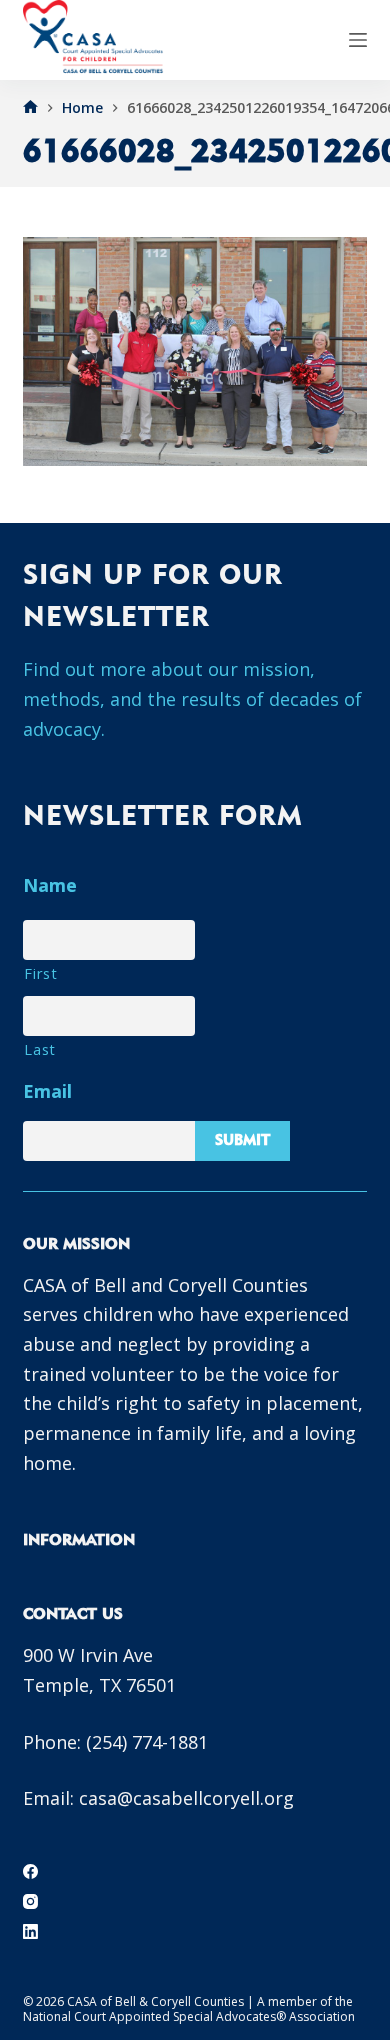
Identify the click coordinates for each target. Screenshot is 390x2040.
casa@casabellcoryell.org (186, 1798)
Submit (242, 1139)
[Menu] (358, 40)
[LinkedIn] (30, 1931)
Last (40, 1049)
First (40, 973)
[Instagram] (30, 1901)
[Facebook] (30, 1871)
